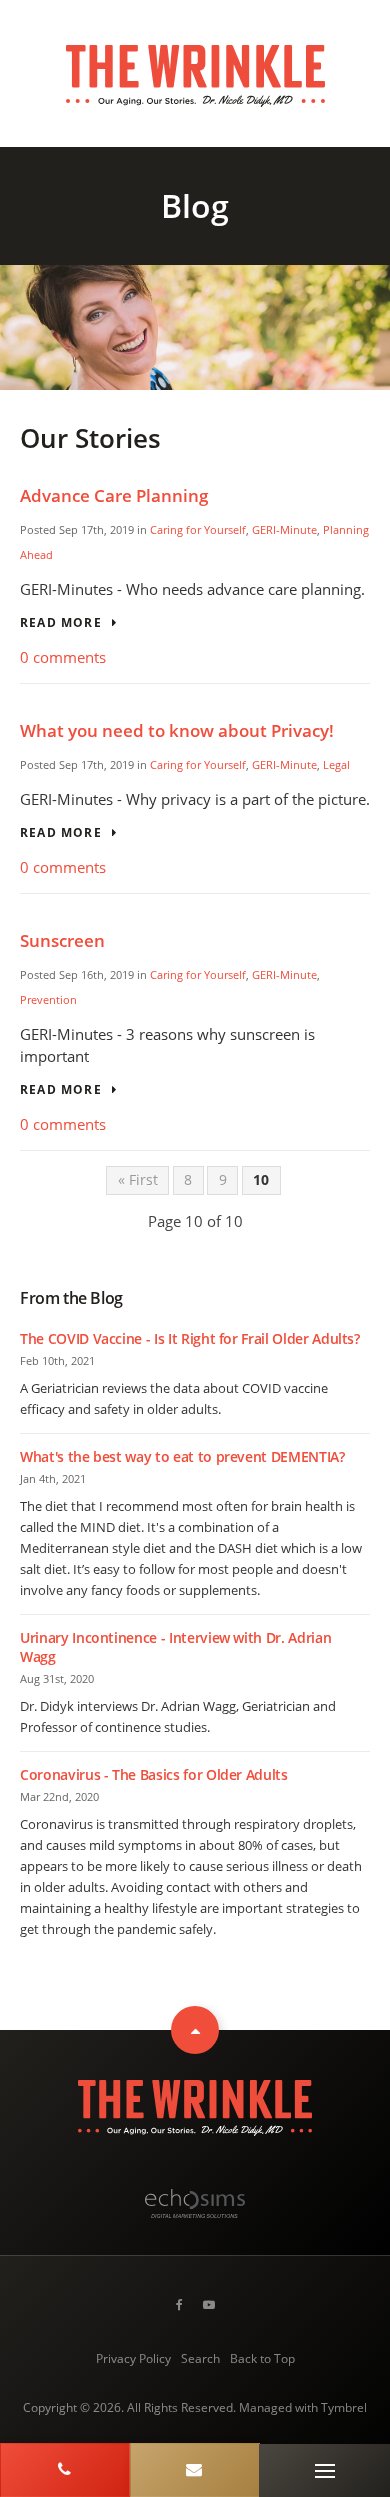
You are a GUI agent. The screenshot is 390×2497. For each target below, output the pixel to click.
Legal (336, 764)
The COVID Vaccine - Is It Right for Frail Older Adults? (190, 1338)
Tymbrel (344, 2407)
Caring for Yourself (198, 529)
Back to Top (262, 2358)
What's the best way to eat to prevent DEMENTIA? (182, 1456)
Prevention (48, 999)
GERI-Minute (284, 529)
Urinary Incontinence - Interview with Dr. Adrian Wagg (175, 1647)
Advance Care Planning (114, 495)
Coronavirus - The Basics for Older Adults (154, 1774)
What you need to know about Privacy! (177, 730)
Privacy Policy (133, 2358)
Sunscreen (62, 940)
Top (195, 2030)
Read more (61, 623)
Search (200, 2358)
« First (138, 1179)
